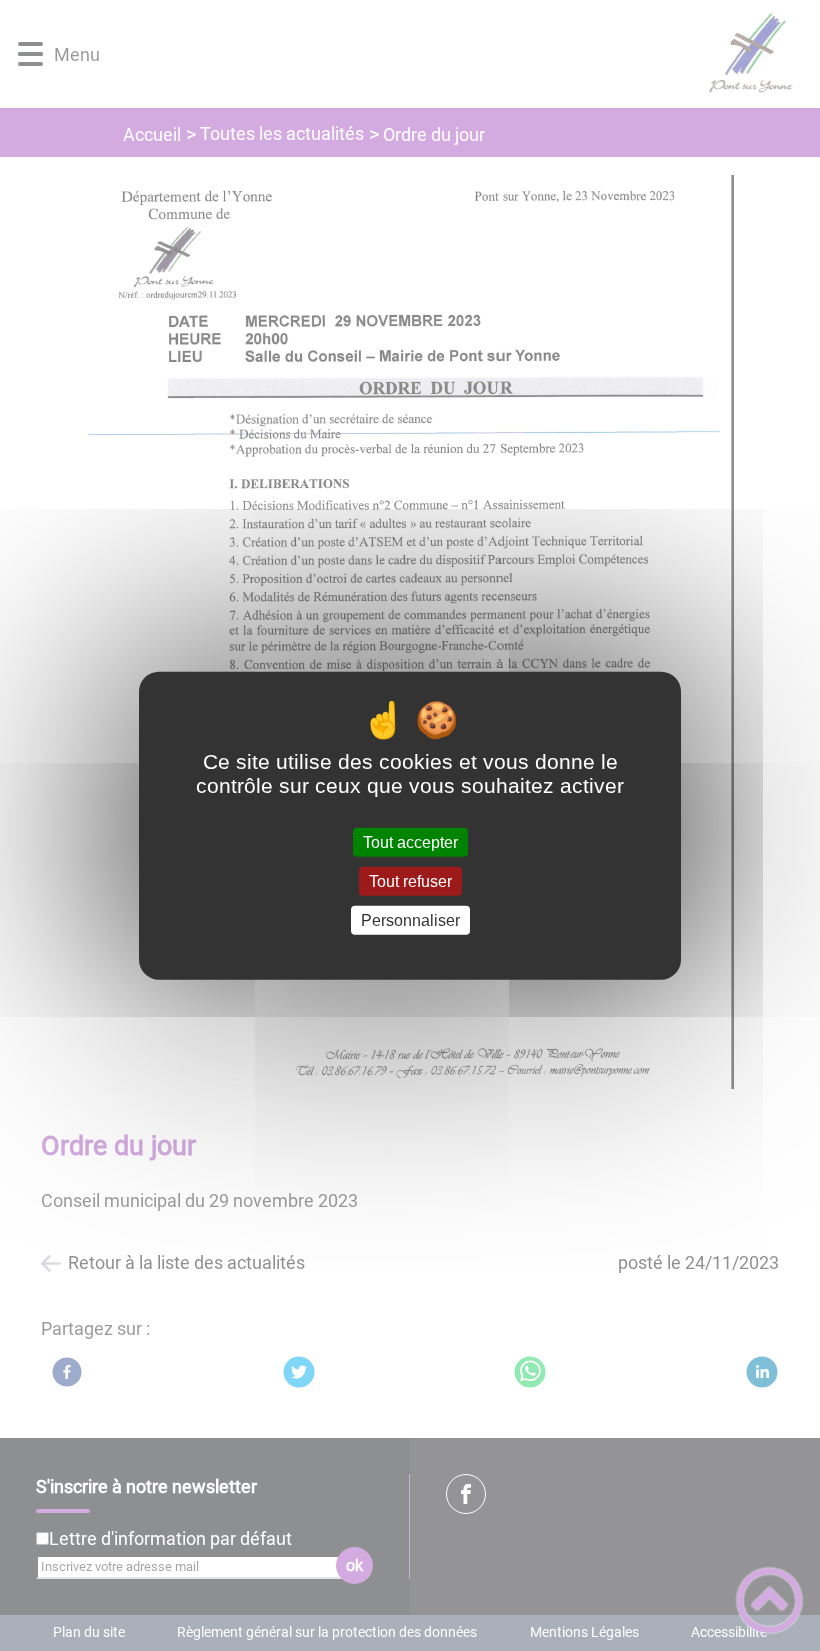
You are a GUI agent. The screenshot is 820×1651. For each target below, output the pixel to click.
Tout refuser (410, 880)
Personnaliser (410, 920)
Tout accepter (410, 841)
